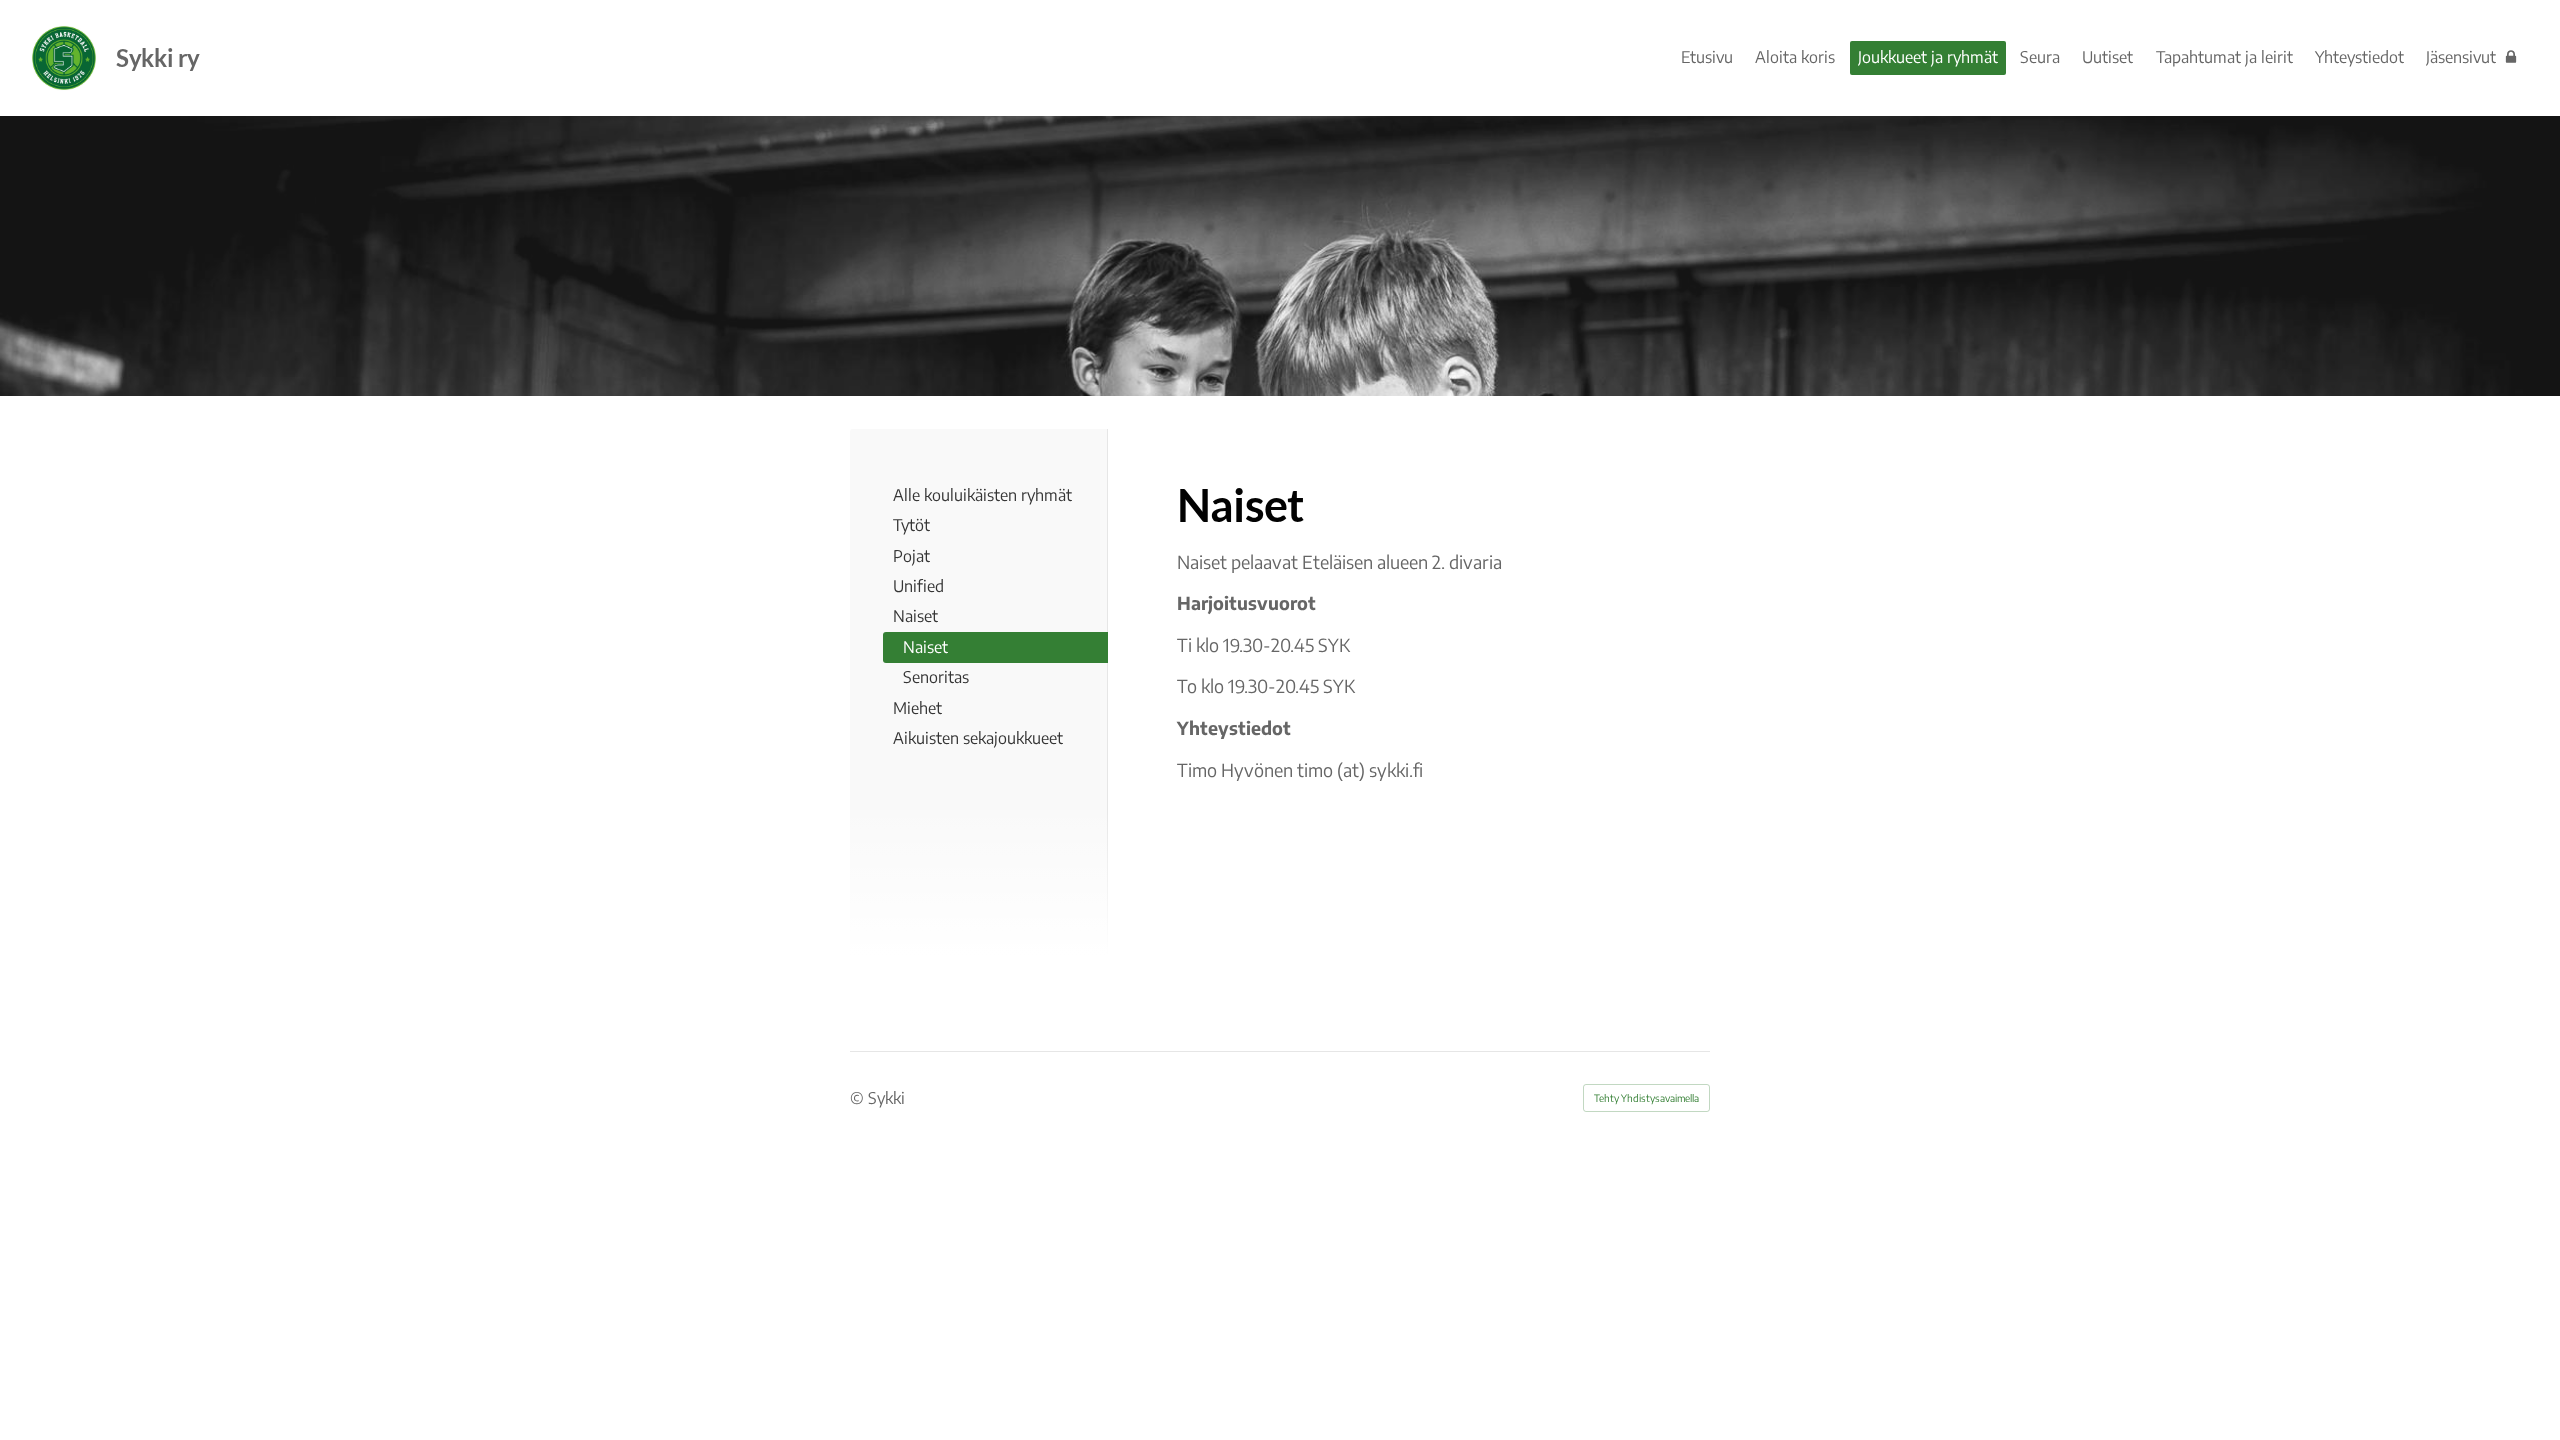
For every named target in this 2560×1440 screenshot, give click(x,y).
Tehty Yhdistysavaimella (1646, 1098)
